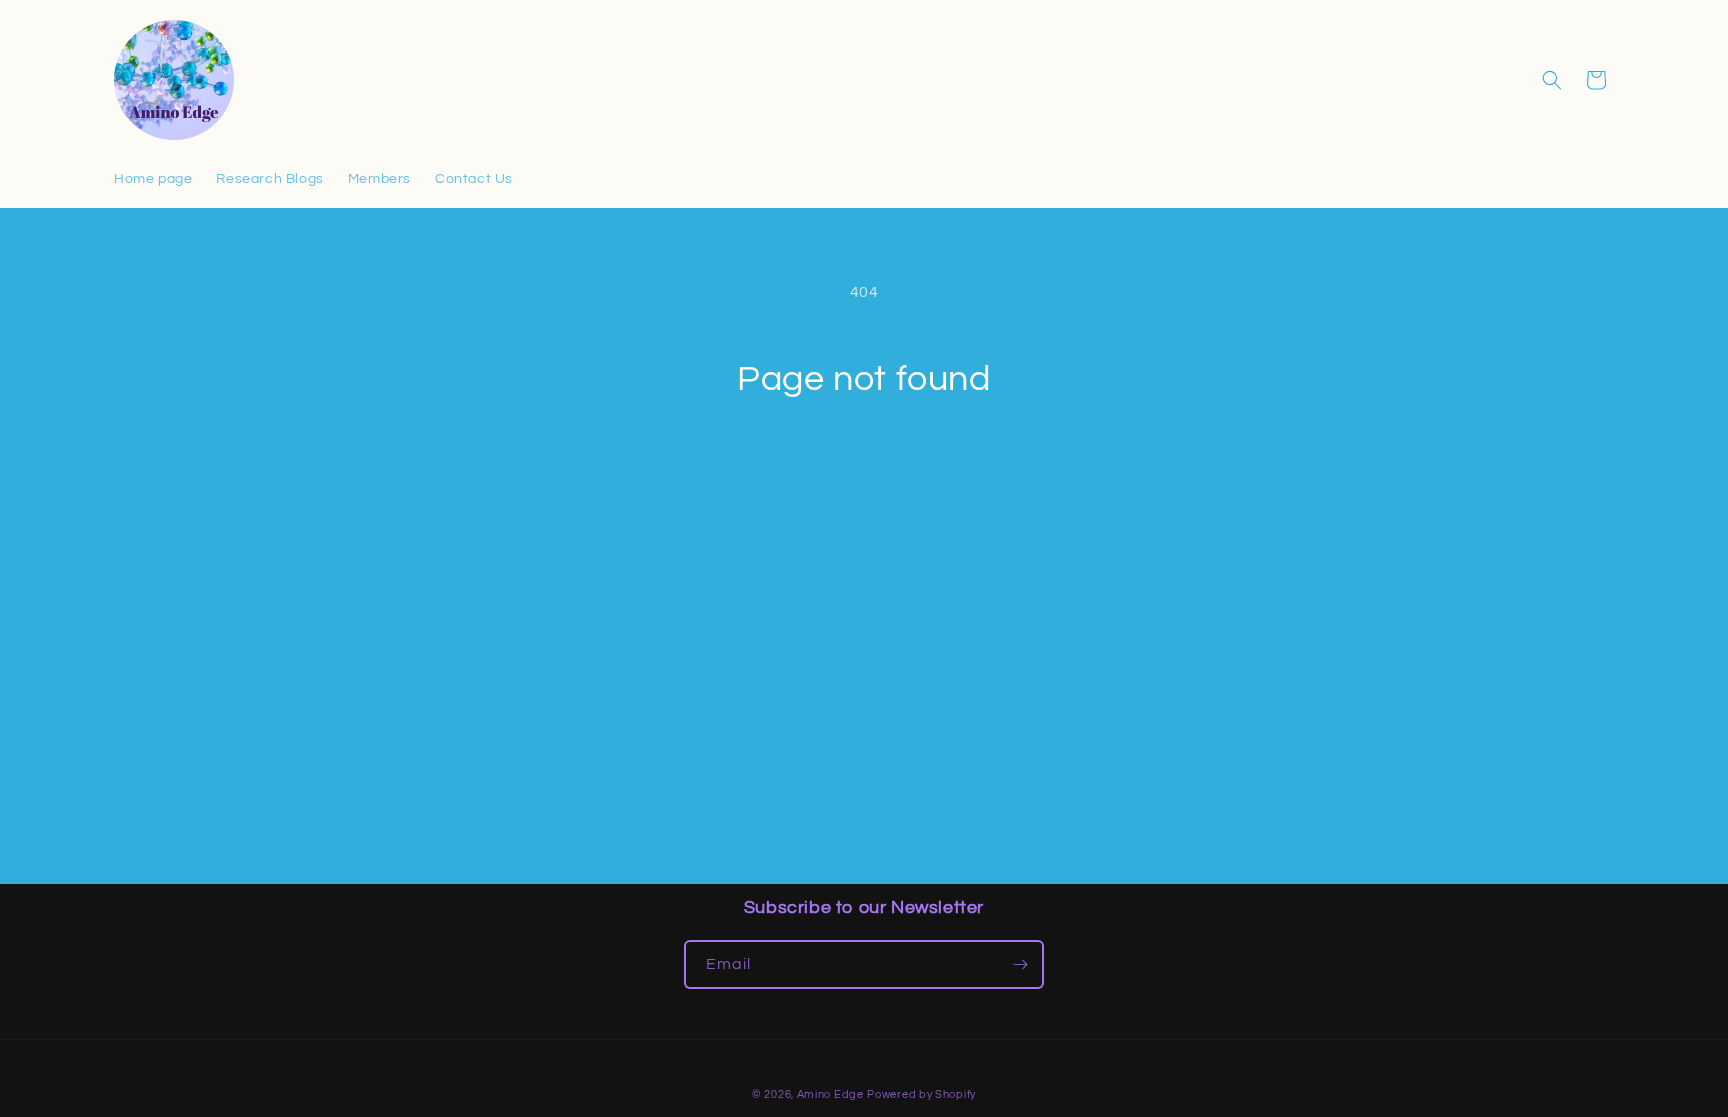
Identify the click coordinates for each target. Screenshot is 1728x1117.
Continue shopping (864, 477)
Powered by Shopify (921, 1094)
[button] (1552, 80)
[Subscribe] (1020, 964)
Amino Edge (830, 1094)
